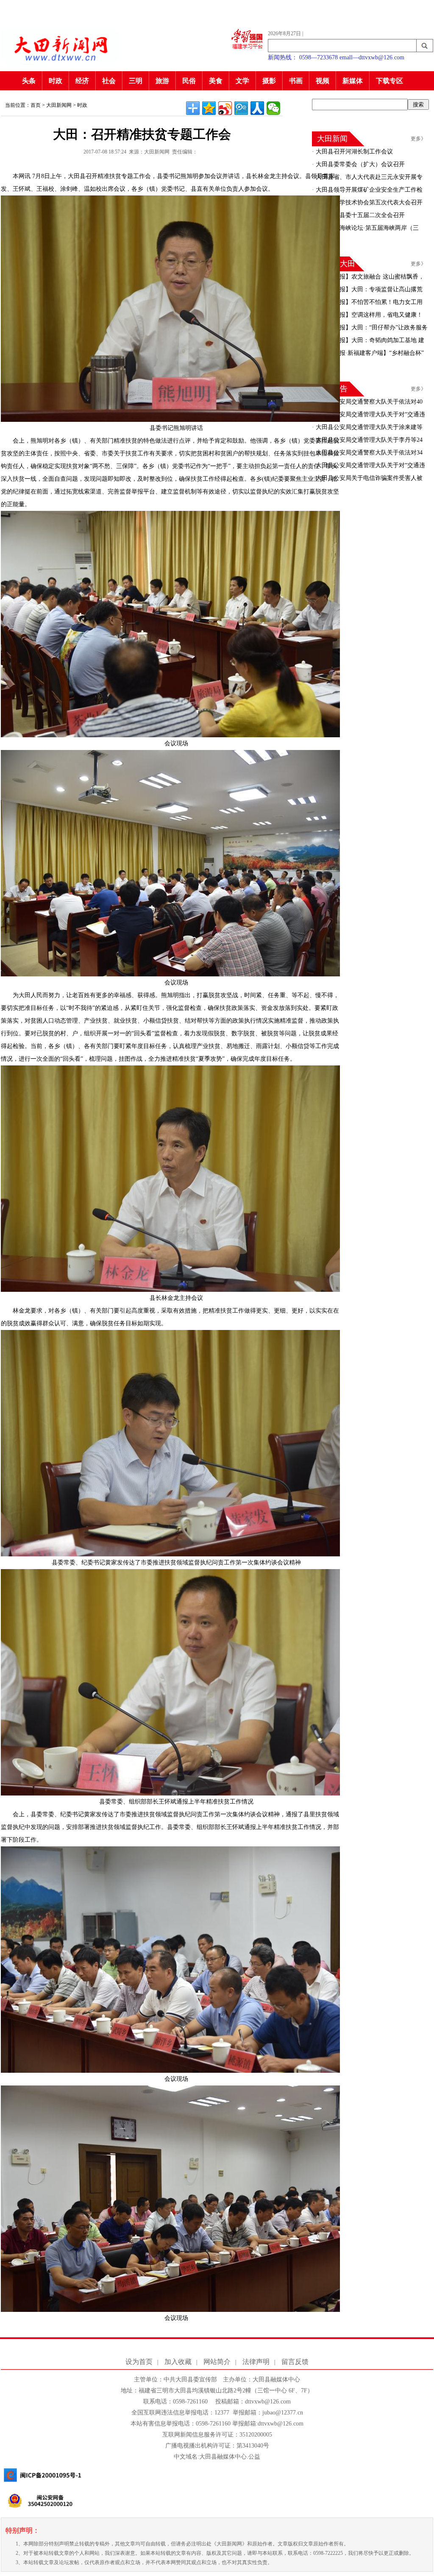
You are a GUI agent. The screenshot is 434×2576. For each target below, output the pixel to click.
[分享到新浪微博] (225, 108)
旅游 (162, 81)
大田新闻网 (59, 105)
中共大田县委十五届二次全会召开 (359, 215)
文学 (242, 81)
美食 (216, 81)
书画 (296, 81)
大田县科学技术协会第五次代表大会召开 (368, 202)
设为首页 (139, 2362)
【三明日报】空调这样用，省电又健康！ (368, 315)
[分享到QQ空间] (209, 108)
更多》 (418, 139)
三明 (136, 81)
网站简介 (217, 2362)
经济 (82, 81)
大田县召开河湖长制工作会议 (353, 152)
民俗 (189, 81)
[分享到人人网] (257, 108)
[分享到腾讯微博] (241, 108)
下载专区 (389, 81)
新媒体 (353, 81)
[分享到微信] (273, 108)
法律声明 (256, 2362)
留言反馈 (295, 2362)
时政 (56, 81)
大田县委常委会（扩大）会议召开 (359, 164)
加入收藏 (178, 2362)
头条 (29, 81)
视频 (323, 81)
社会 (109, 81)
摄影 (269, 81)
